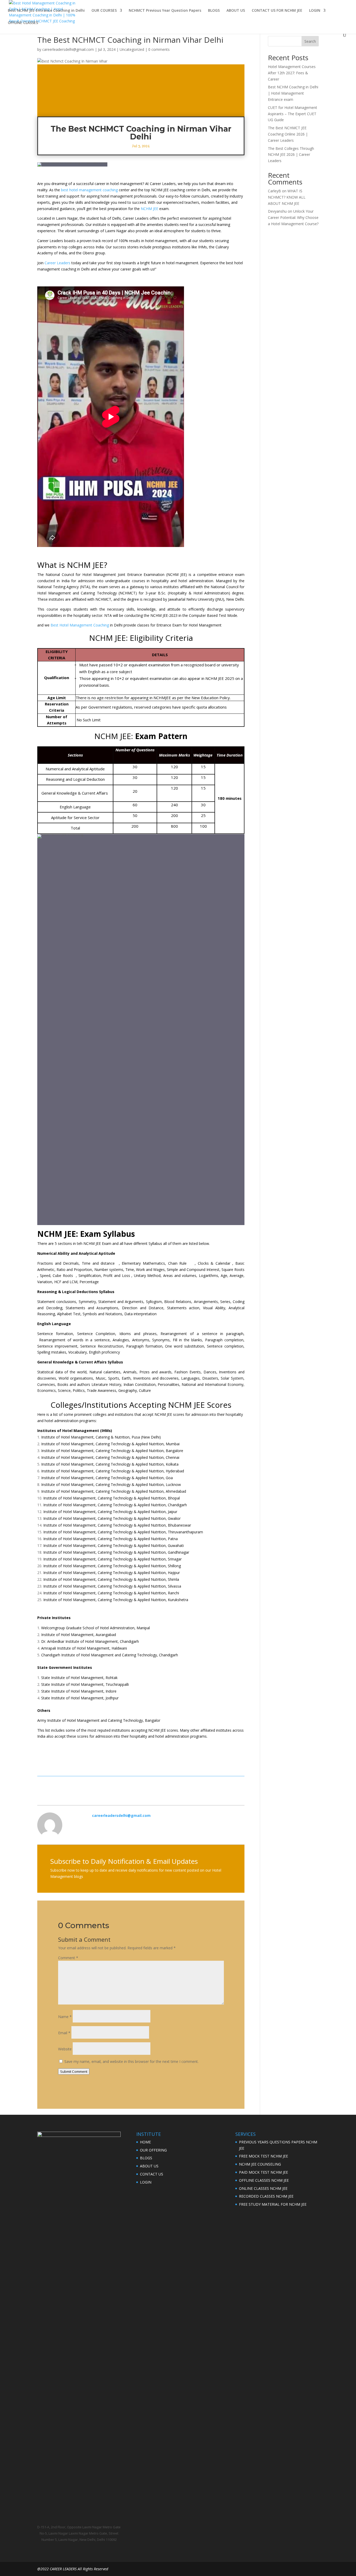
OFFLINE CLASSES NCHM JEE (264, 2180)
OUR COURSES (104, 11)
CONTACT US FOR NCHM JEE (277, 11)
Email (64, 2033)
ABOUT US (236, 11)
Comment (68, 1958)
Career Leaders (58, 263)
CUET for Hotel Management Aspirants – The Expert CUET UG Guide (293, 114)
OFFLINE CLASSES (23, 23)
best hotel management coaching (90, 190)
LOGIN (315, 11)
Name (65, 2017)
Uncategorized (132, 49)
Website (65, 2049)
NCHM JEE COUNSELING (260, 2164)
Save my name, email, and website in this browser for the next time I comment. (131, 2061)
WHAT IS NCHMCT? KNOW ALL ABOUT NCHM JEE (287, 197)
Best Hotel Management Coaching (80, 625)
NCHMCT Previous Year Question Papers (165, 11)
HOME (145, 2142)
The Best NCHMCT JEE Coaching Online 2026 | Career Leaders (288, 134)
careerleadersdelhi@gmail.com (68, 49)
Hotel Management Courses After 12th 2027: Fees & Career (292, 73)
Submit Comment (74, 2071)
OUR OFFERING (153, 2150)
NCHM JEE (149, 209)
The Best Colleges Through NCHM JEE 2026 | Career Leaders (291, 155)
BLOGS (214, 11)
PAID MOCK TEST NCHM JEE (263, 2172)
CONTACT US (152, 2174)
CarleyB (274, 191)
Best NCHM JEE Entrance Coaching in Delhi (46, 11)
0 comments (159, 49)
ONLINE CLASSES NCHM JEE (263, 2188)
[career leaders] (44, 263)
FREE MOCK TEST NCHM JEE (263, 2156)
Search (310, 41)
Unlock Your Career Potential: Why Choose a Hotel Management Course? (293, 217)
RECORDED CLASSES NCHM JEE (266, 2196)
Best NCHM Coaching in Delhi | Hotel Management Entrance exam (293, 93)
